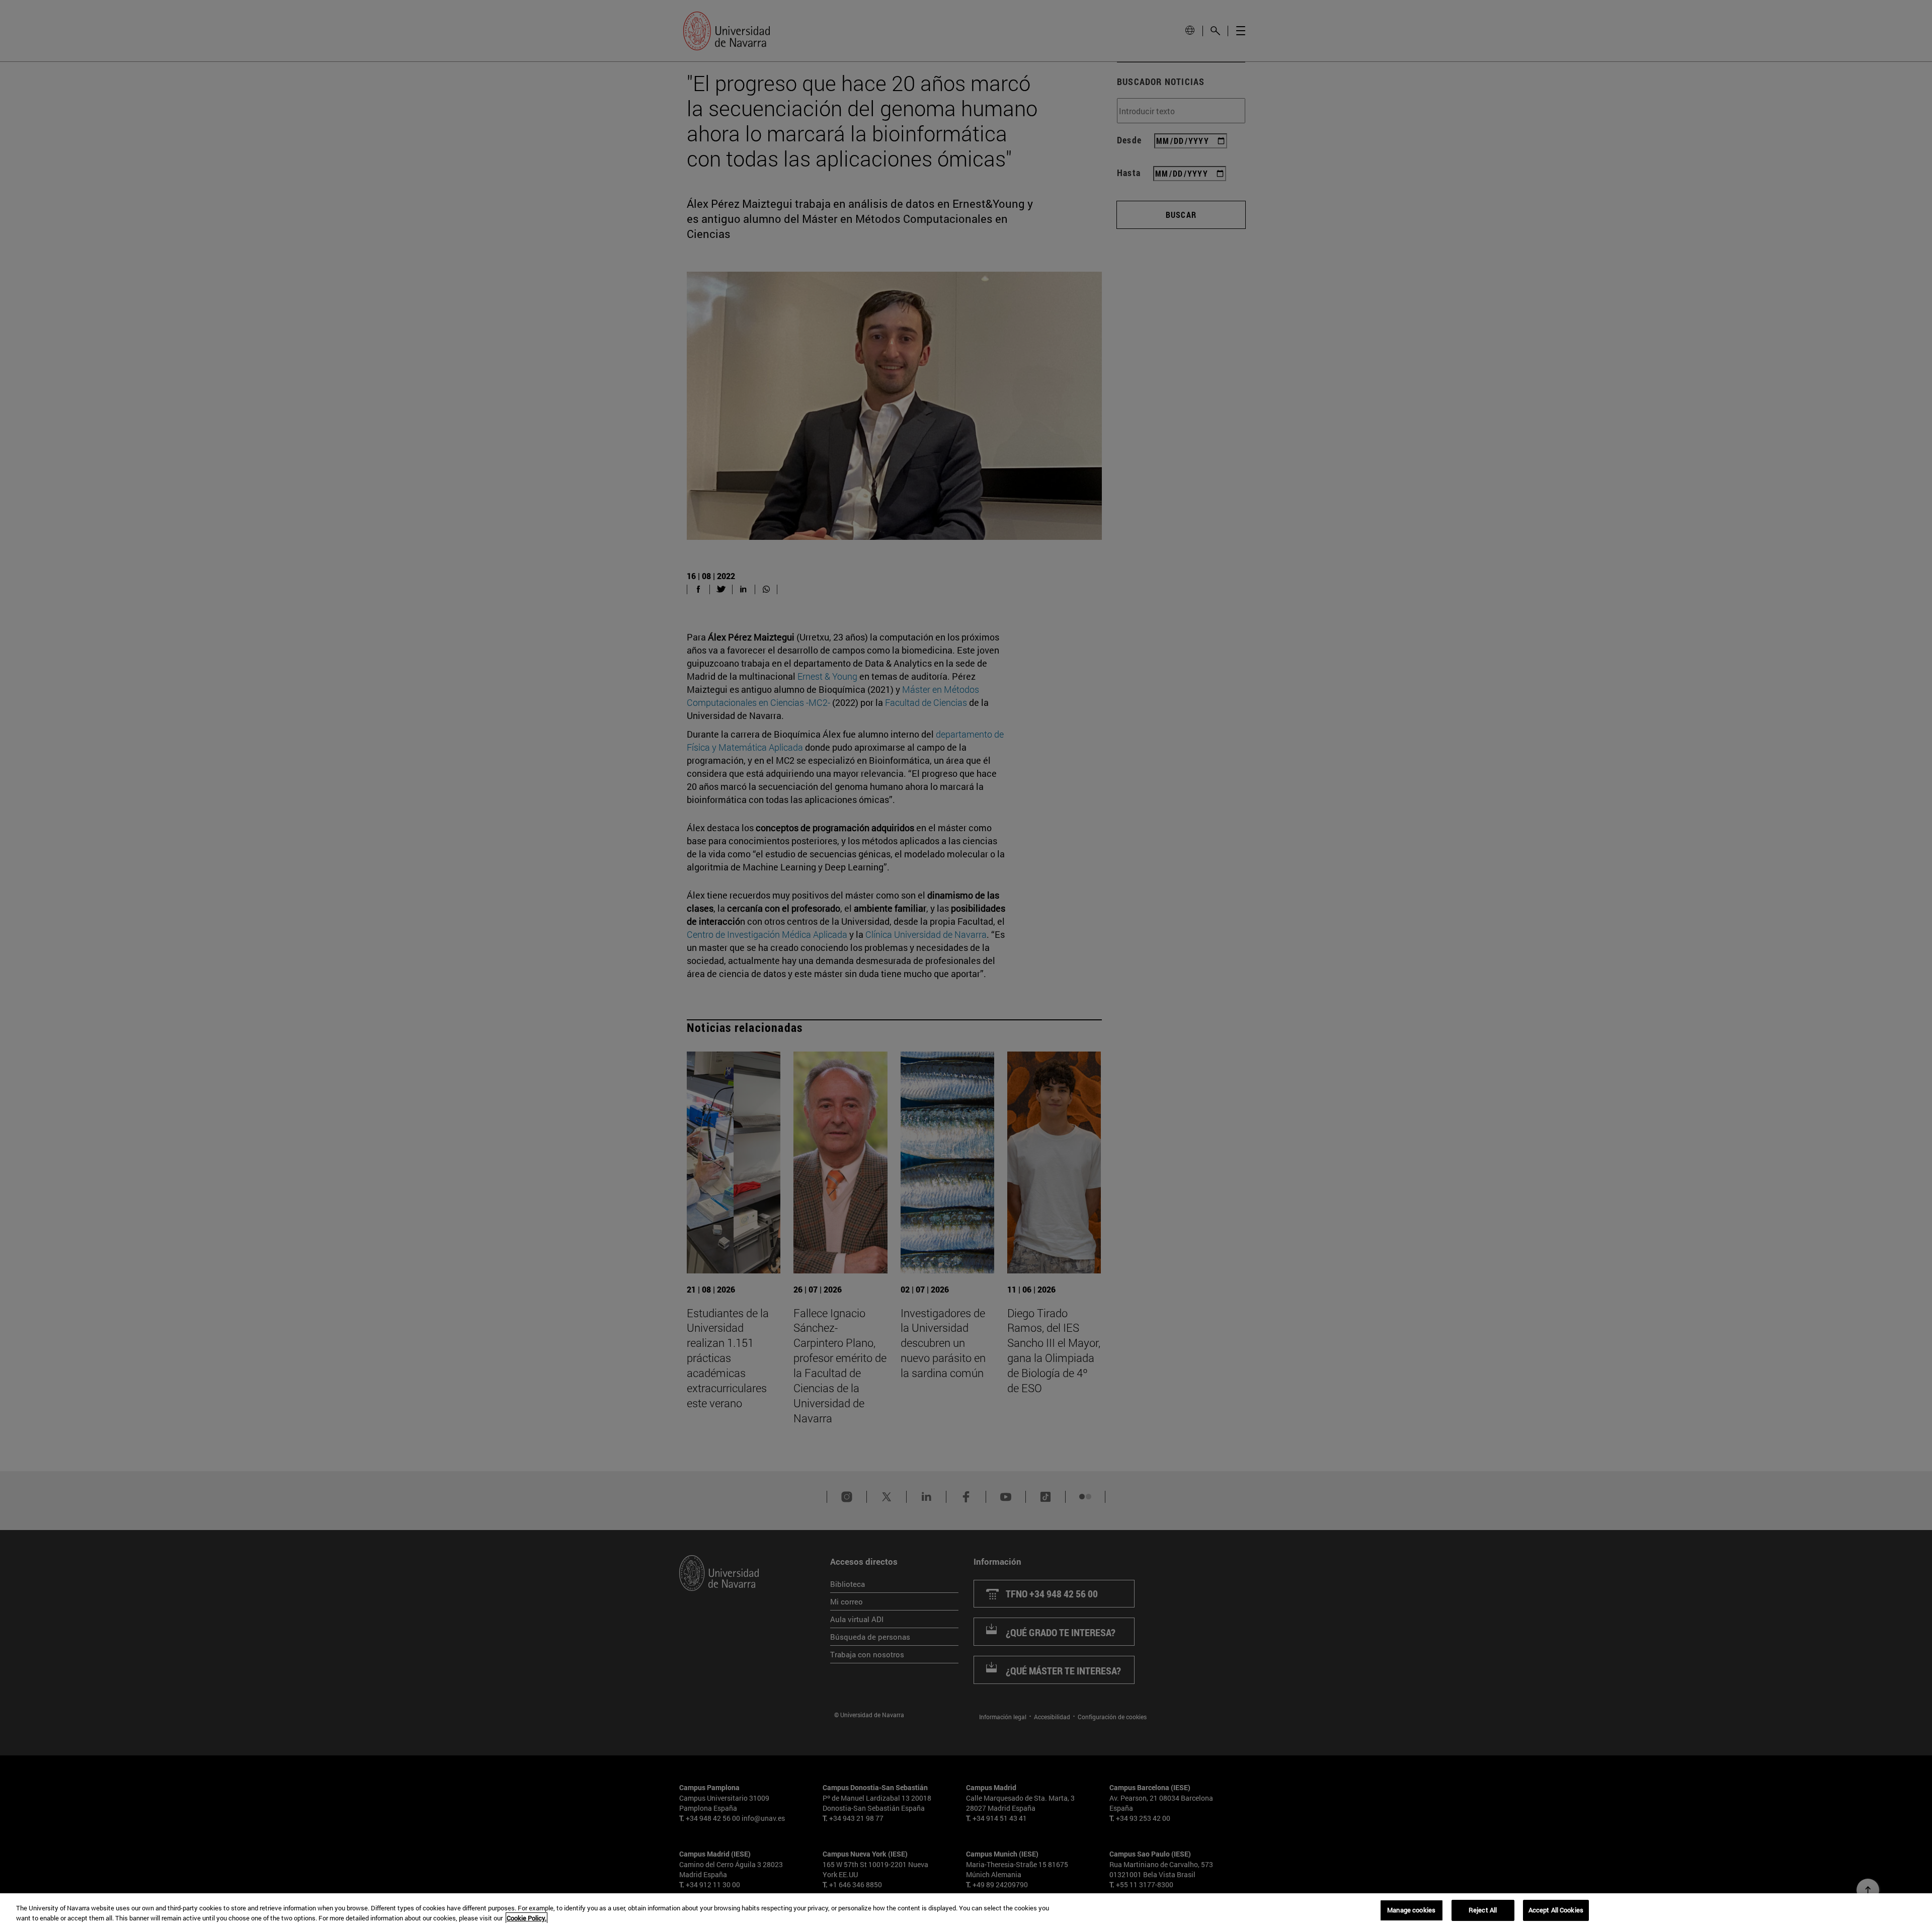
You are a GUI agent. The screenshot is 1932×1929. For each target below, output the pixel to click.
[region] (966, 1911)
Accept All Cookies (1556, 1910)
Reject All (1483, 1910)
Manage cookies (1411, 1910)
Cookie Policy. (527, 1918)
